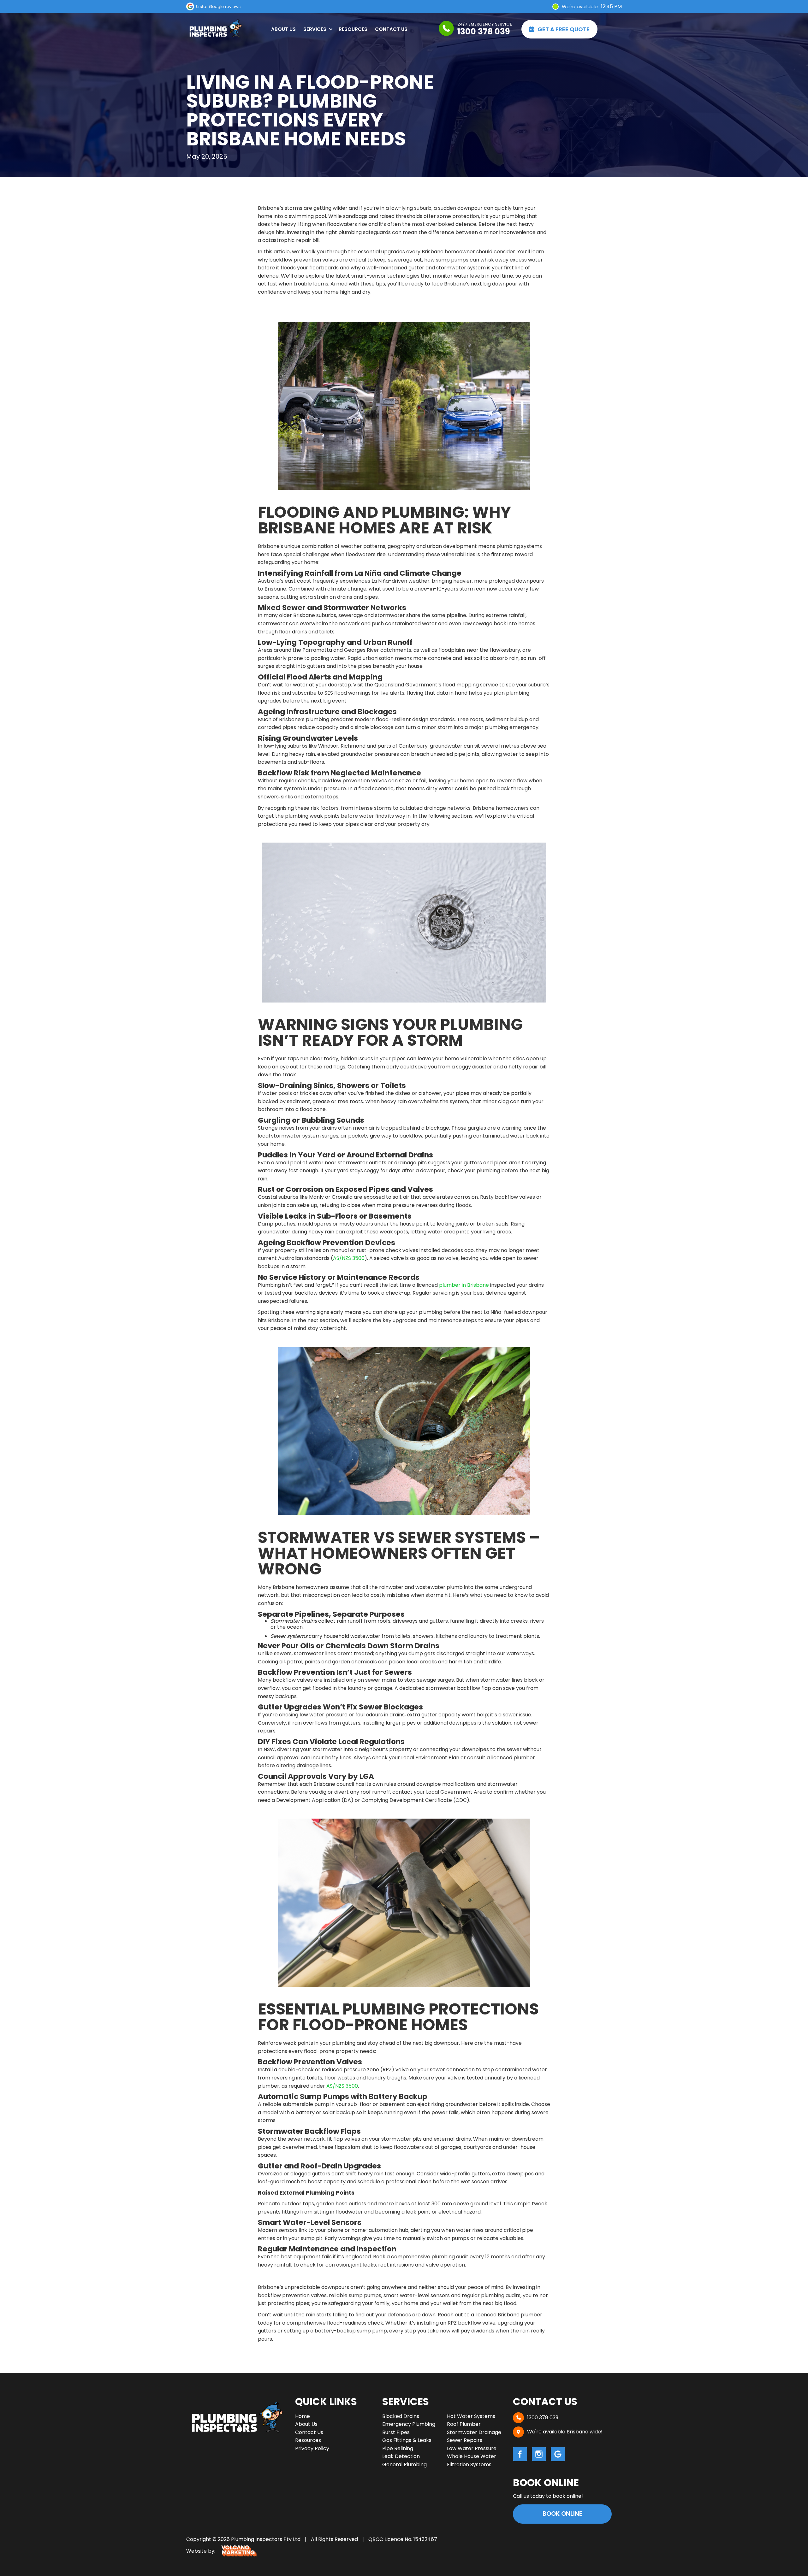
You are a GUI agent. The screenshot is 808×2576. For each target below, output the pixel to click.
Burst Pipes (396, 2432)
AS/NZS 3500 (349, 1258)
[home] (215, 29)
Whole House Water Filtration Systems (472, 2460)
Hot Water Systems (471, 2416)
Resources (353, 29)
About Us (283, 29)
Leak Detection (401, 2456)
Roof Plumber (464, 2424)
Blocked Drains (401, 2416)
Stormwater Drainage (474, 2432)
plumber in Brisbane (464, 1285)
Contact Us (391, 29)
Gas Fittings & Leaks (407, 2440)
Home (303, 2416)
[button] (317, 29)
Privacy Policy (312, 2448)
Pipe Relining (398, 2448)
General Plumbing (404, 2464)
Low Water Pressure (472, 2448)
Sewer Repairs (465, 2440)
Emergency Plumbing (409, 2424)
